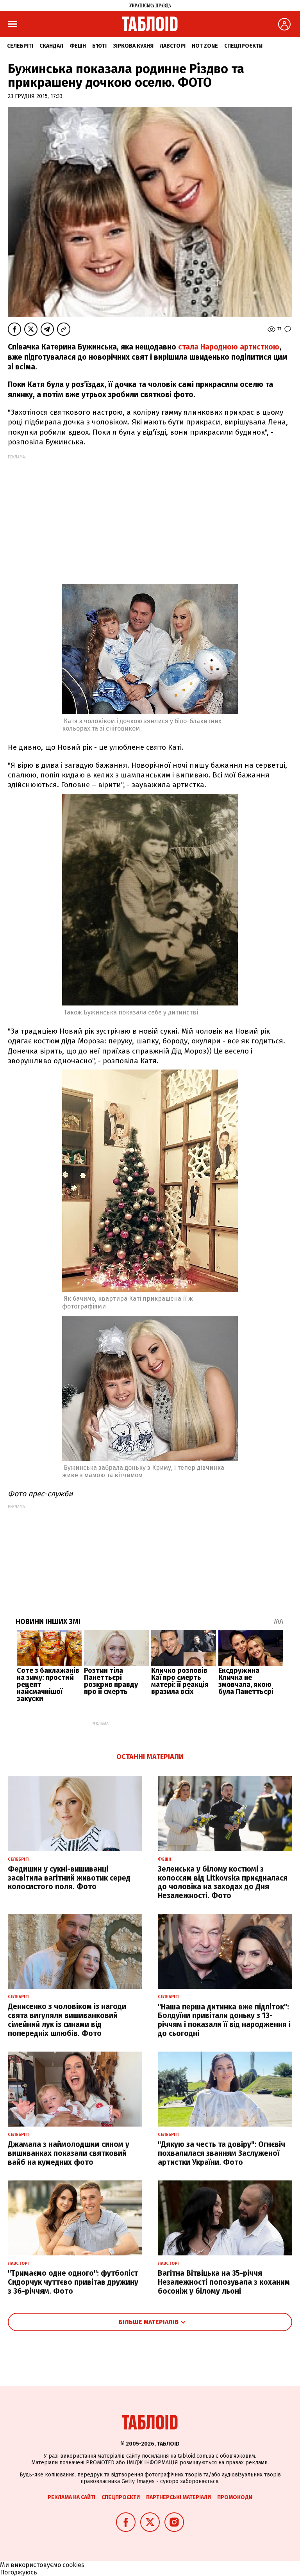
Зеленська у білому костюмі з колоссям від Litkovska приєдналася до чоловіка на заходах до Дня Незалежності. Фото (223, 1882)
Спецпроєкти (243, 46)
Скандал (51, 46)
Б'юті (99, 46)
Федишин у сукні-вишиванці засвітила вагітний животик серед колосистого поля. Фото (69, 1878)
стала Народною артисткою (228, 347)
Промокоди (235, 2497)
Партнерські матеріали (179, 2497)
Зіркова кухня (133, 46)
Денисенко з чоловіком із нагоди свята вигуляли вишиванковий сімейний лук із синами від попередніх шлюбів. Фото (67, 2020)
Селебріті (20, 46)
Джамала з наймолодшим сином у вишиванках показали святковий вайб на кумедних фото (69, 2153)
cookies (73, 2565)
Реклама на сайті (71, 2497)
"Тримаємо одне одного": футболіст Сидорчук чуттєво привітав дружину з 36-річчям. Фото (73, 2282)
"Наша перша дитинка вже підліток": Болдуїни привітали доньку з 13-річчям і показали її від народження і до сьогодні (224, 2020)
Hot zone (205, 46)
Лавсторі (173, 46)
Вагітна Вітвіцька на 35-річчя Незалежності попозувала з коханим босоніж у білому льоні (224, 2282)
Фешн (78, 46)
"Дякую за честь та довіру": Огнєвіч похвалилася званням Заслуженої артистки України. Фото (221, 2153)
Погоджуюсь (19, 2572)
